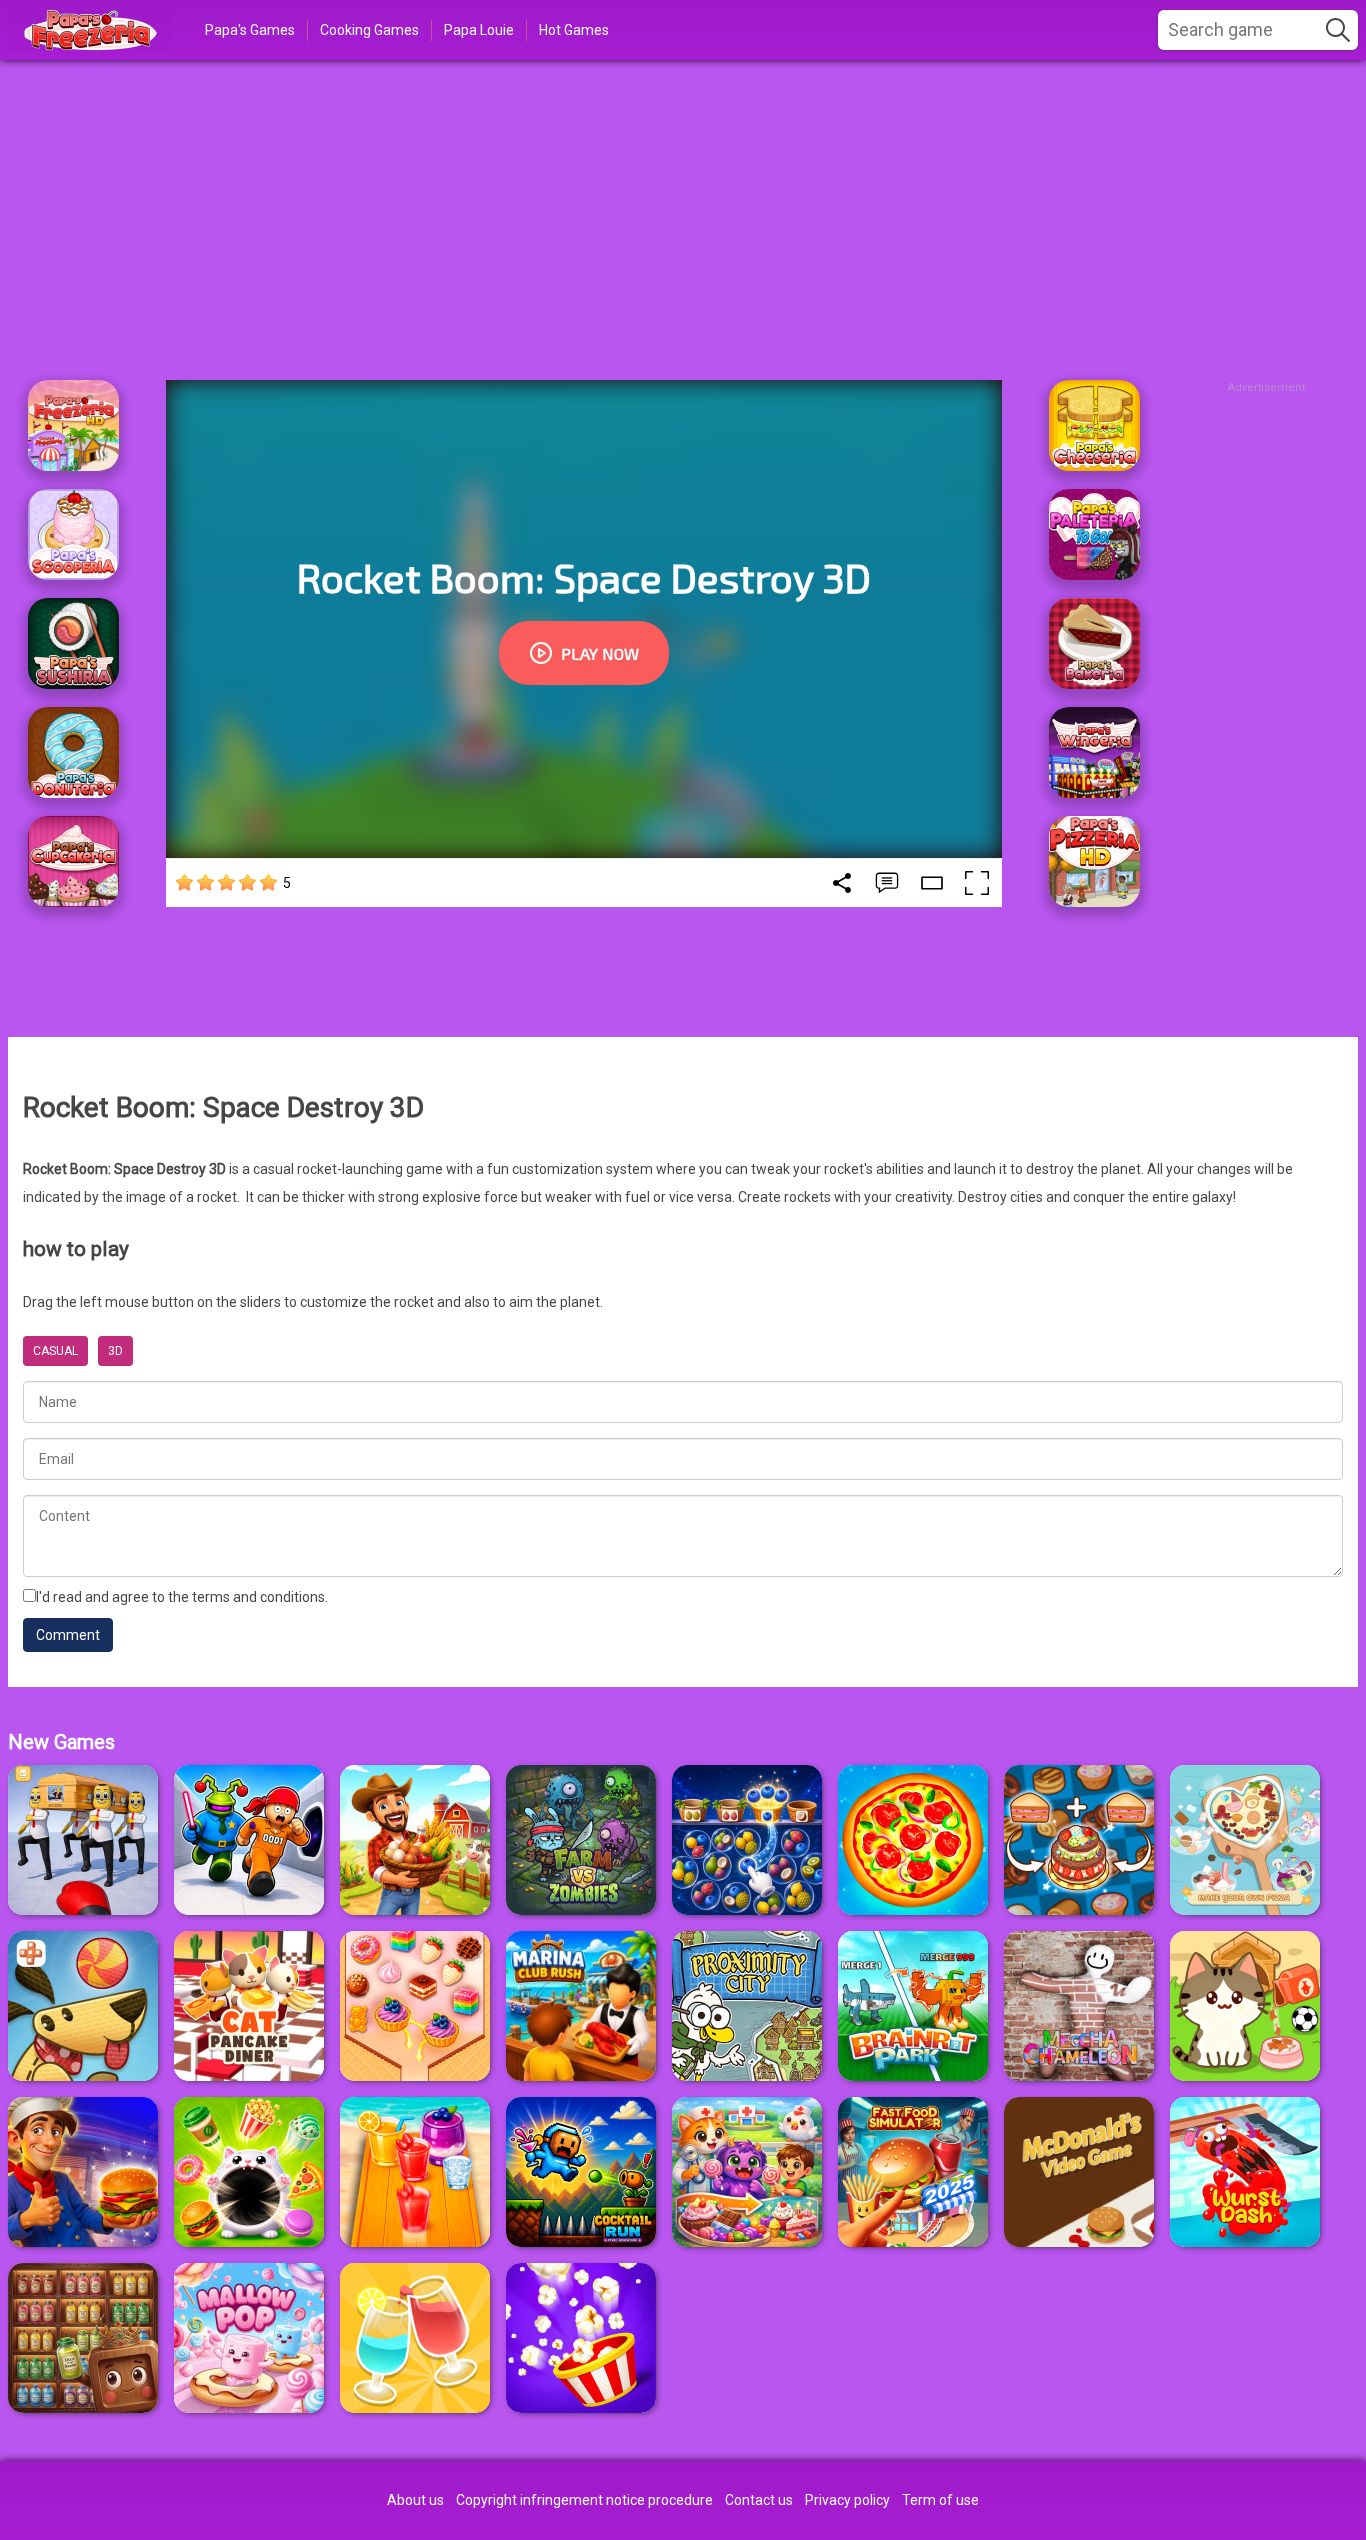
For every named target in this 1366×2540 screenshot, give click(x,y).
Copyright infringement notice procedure (584, 2500)
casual (55, 1351)
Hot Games (574, 30)
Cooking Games (369, 30)
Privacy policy (847, 2500)
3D (115, 1351)
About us (415, 2500)
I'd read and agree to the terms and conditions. (182, 1597)
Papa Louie (479, 30)
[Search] (1338, 30)
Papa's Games (250, 30)
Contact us (759, 2500)
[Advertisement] (683, 220)
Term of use (940, 2500)
